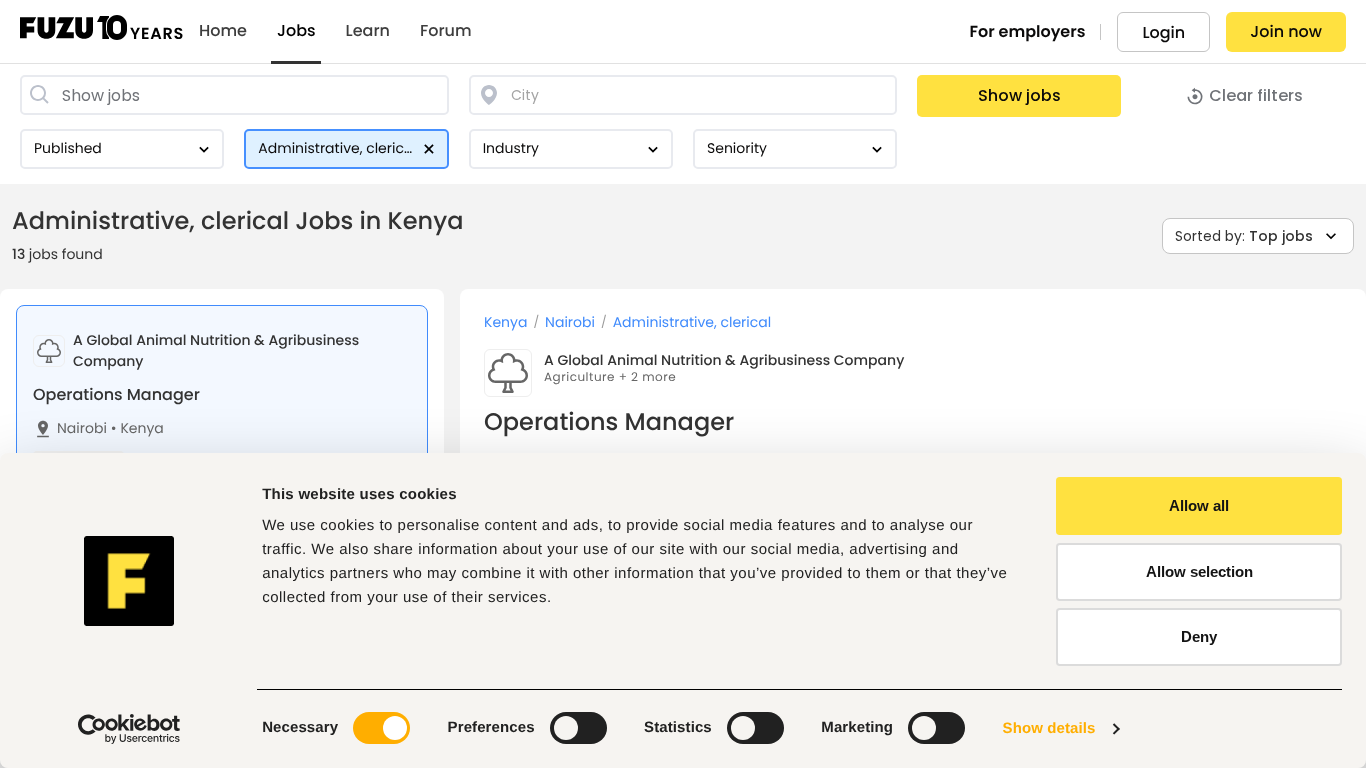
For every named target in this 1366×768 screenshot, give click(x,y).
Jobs (296, 31)
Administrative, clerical (692, 322)
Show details (1049, 728)
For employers (1028, 31)
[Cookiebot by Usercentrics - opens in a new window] (129, 729)
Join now (1286, 31)
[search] (234, 95)
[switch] (578, 728)
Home (223, 31)
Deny (1199, 636)
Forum (446, 31)
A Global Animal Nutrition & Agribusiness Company (724, 360)
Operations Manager (116, 394)
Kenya (137, 428)
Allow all (1199, 505)
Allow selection (1199, 571)
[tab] (222, 421)
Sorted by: (1244, 236)
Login (1163, 32)
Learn (368, 31)
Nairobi (82, 428)
